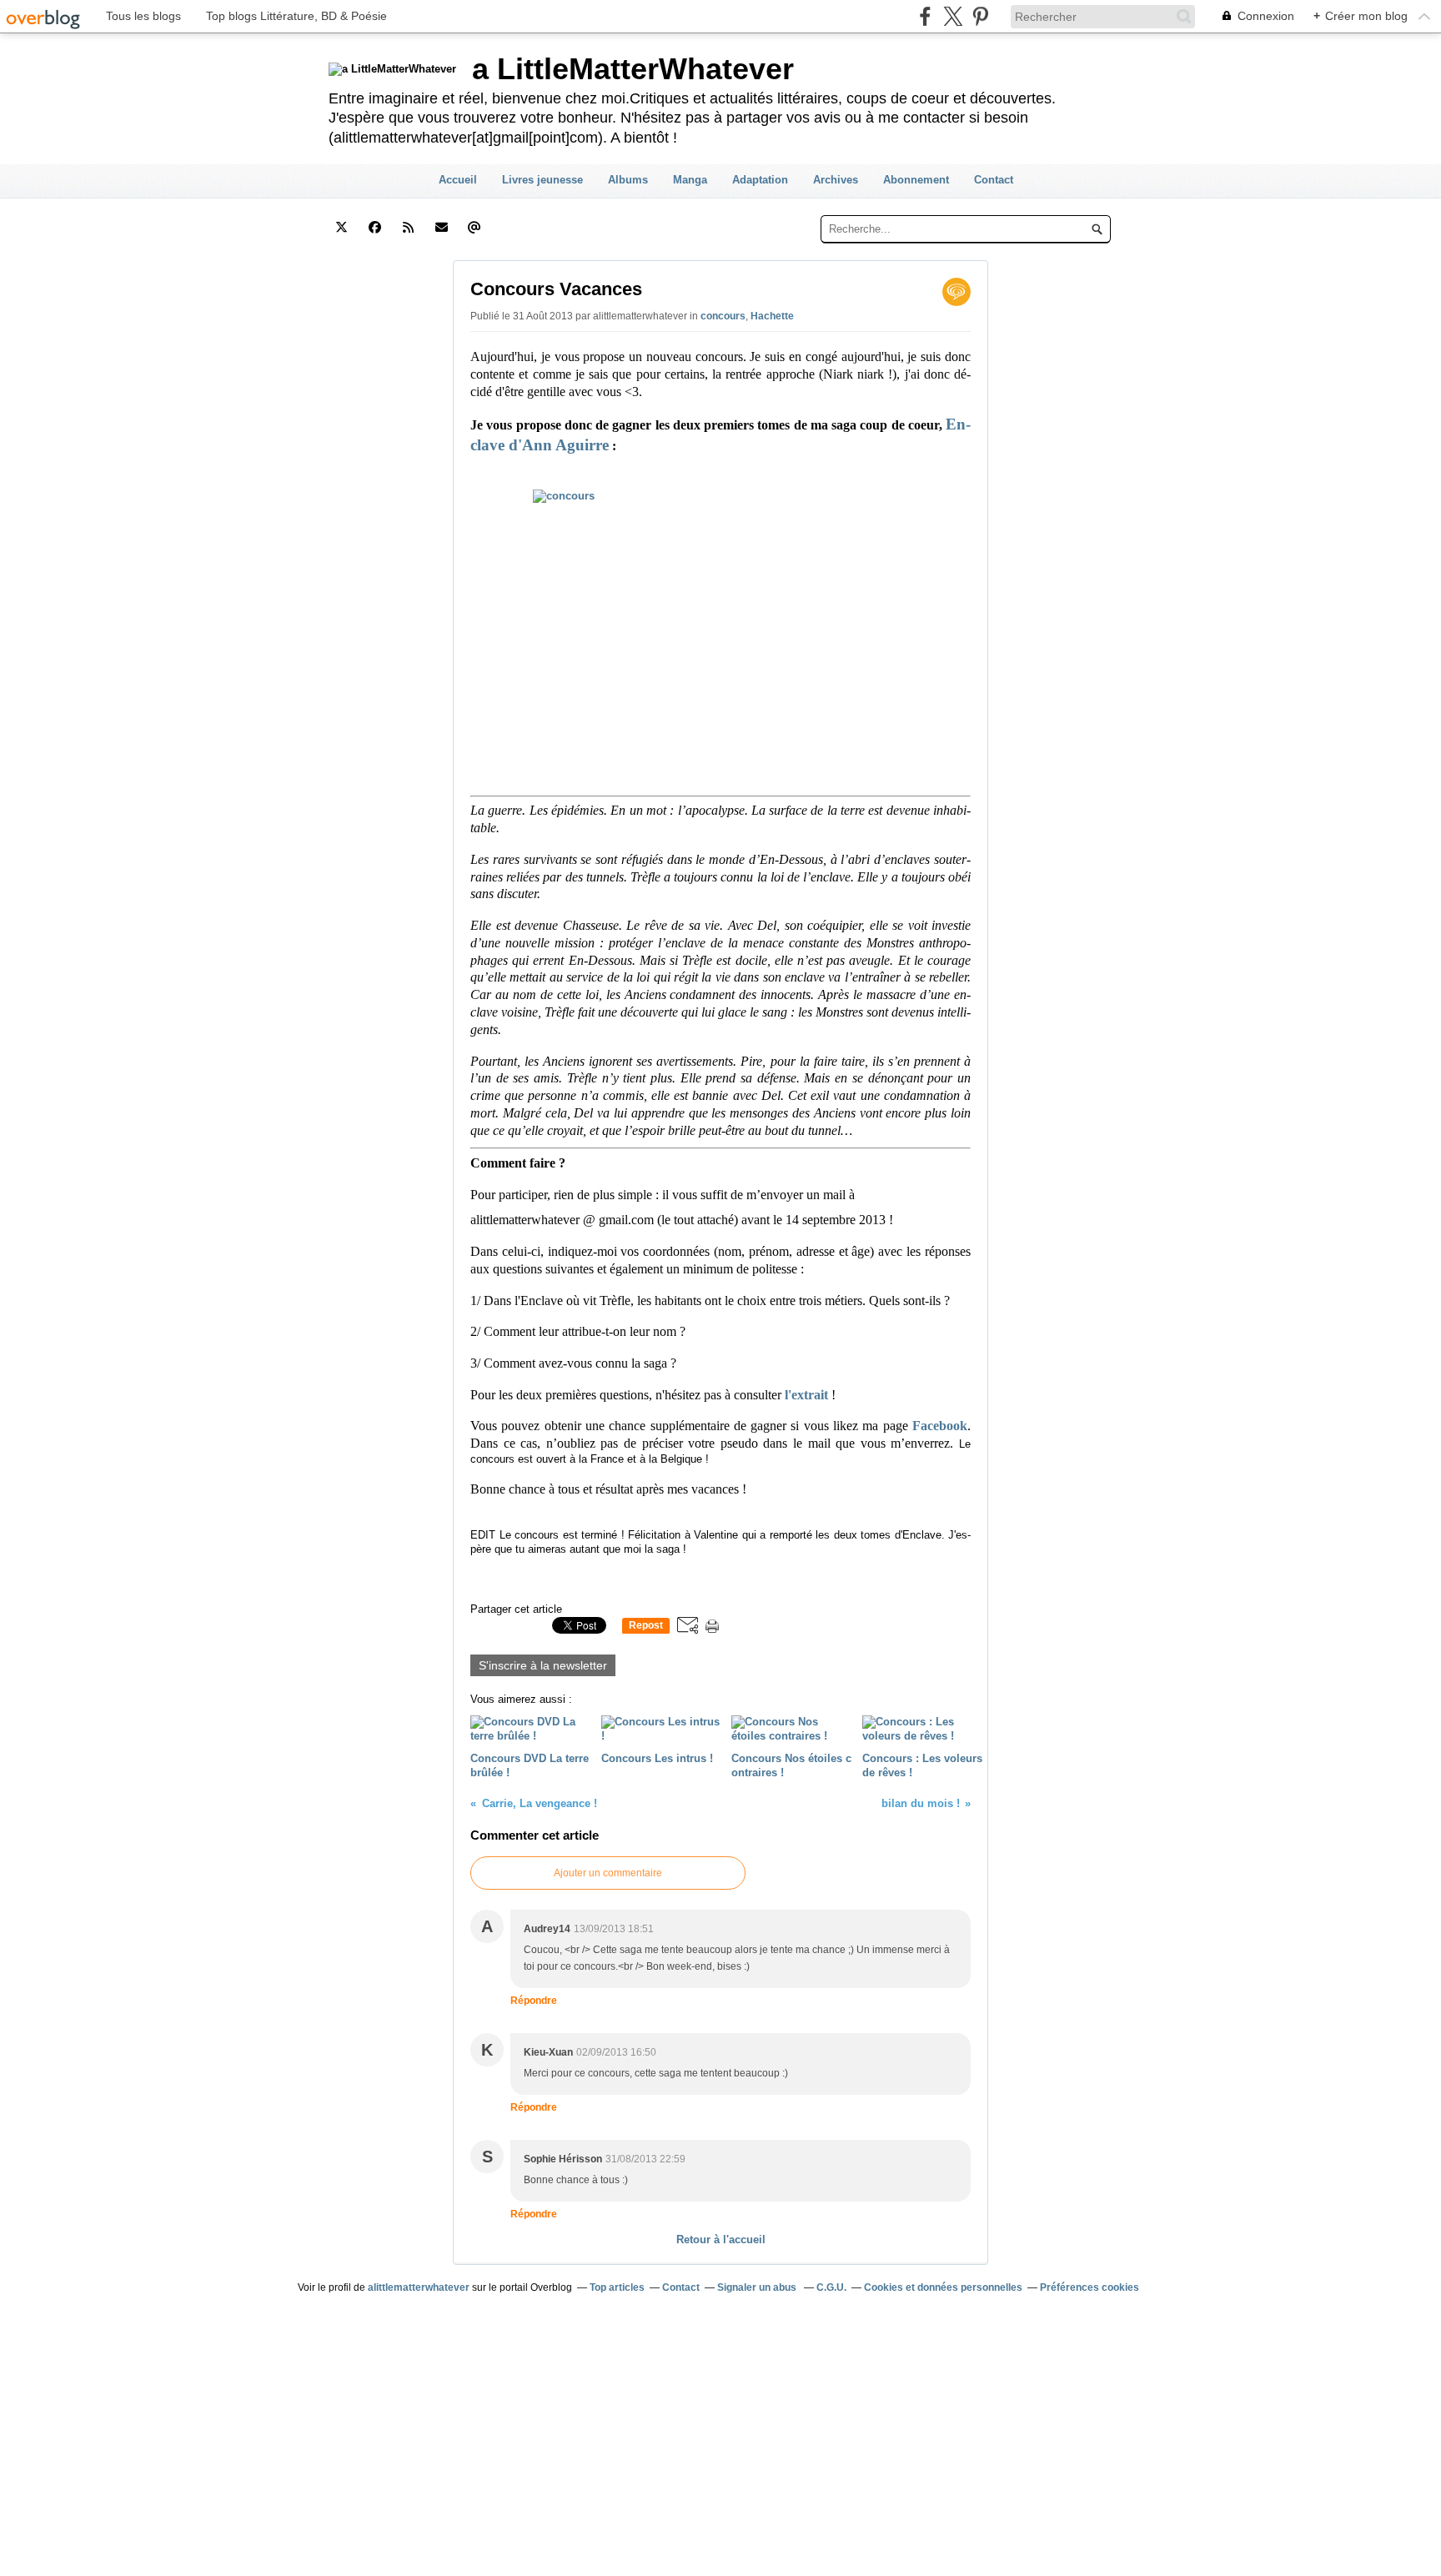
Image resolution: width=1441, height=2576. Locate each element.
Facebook (940, 1426)
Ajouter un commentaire (608, 1873)
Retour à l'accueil (721, 2240)
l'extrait (806, 1395)
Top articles (617, 2287)
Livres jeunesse (542, 180)
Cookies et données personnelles (943, 2287)
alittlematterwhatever (419, 2287)
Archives (836, 180)
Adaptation (760, 180)
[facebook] (925, 16)
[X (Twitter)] (953, 16)
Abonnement (916, 180)
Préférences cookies (1090, 2287)
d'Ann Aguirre (559, 445)
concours (723, 316)
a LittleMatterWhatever (633, 69)
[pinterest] (980, 16)
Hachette (772, 316)
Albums (628, 180)
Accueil (458, 180)
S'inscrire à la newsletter (543, 1665)
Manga (690, 180)
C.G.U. (831, 2287)
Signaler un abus (758, 2287)
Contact (994, 180)
